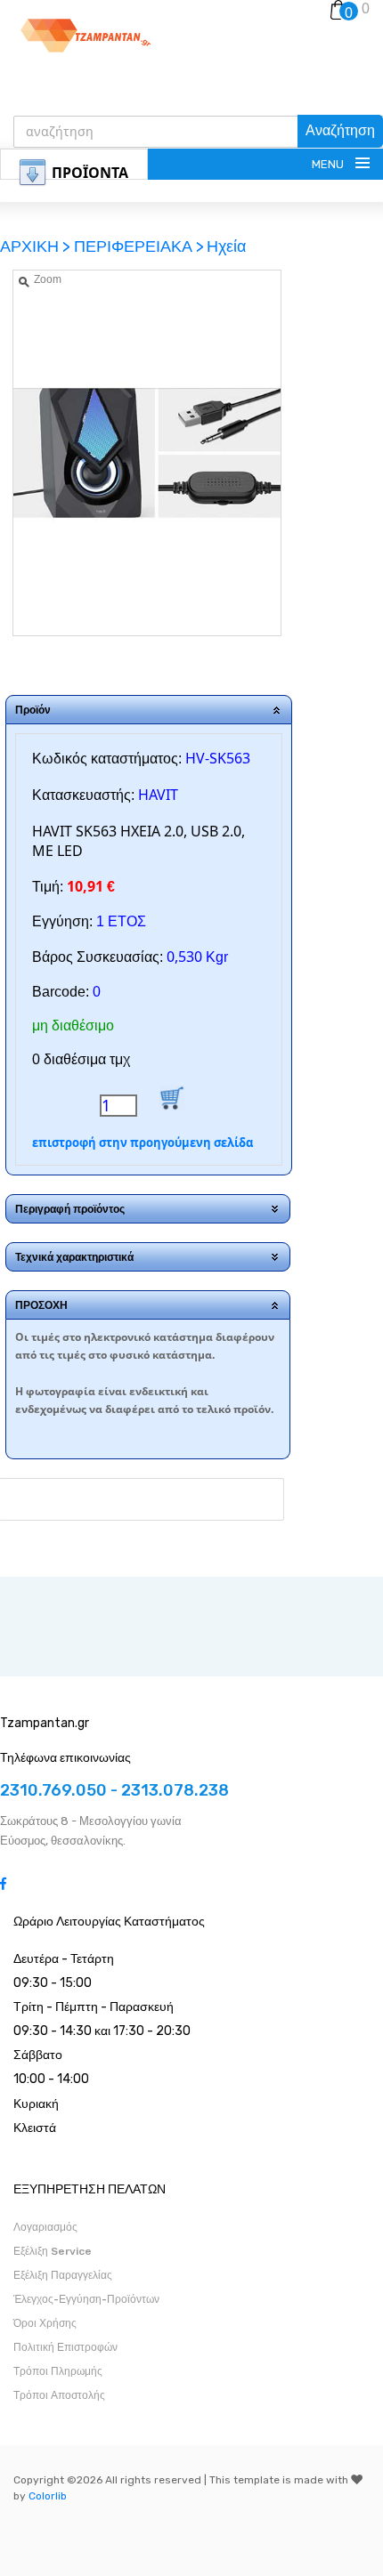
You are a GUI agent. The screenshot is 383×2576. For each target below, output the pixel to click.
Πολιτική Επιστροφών (65, 2347)
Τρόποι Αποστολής (59, 2395)
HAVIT (158, 795)
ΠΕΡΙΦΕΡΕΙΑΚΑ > (139, 246)
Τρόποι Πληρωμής (58, 2371)
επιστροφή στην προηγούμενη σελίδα (143, 1143)
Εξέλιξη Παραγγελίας (63, 2275)
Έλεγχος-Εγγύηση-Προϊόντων (86, 2299)
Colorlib (48, 2496)
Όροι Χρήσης (45, 2323)
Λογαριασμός (45, 2227)
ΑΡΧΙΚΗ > (37, 246)
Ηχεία (226, 246)
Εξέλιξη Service (53, 2251)
